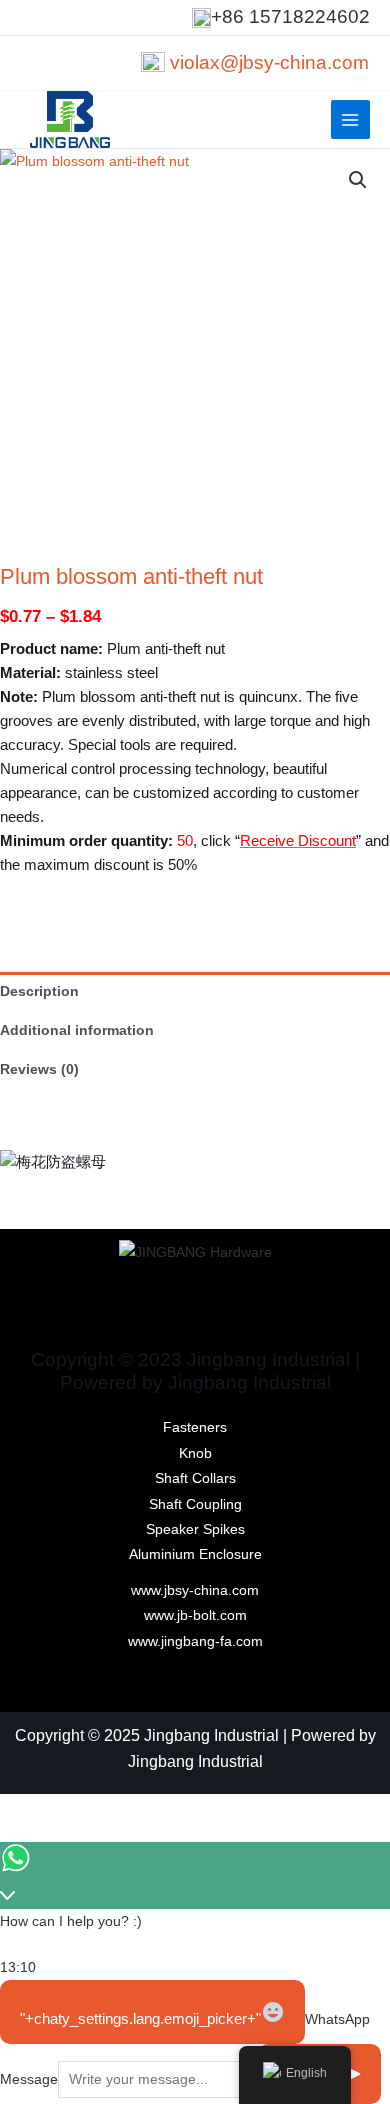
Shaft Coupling (195, 1504)
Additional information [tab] (77, 1030)
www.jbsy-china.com (195, 1590)
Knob (195, 1453)
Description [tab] (39, 991)
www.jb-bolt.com (195, 1615)
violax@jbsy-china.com (269, 62)
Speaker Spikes (195, 1529)
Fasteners (195, 1427)
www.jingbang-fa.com (195, 1641)
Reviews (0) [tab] (39, 1069)
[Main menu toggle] (350, 119)
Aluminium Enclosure (195, 1554)
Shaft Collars (195, 1478)
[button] (358, 180)
